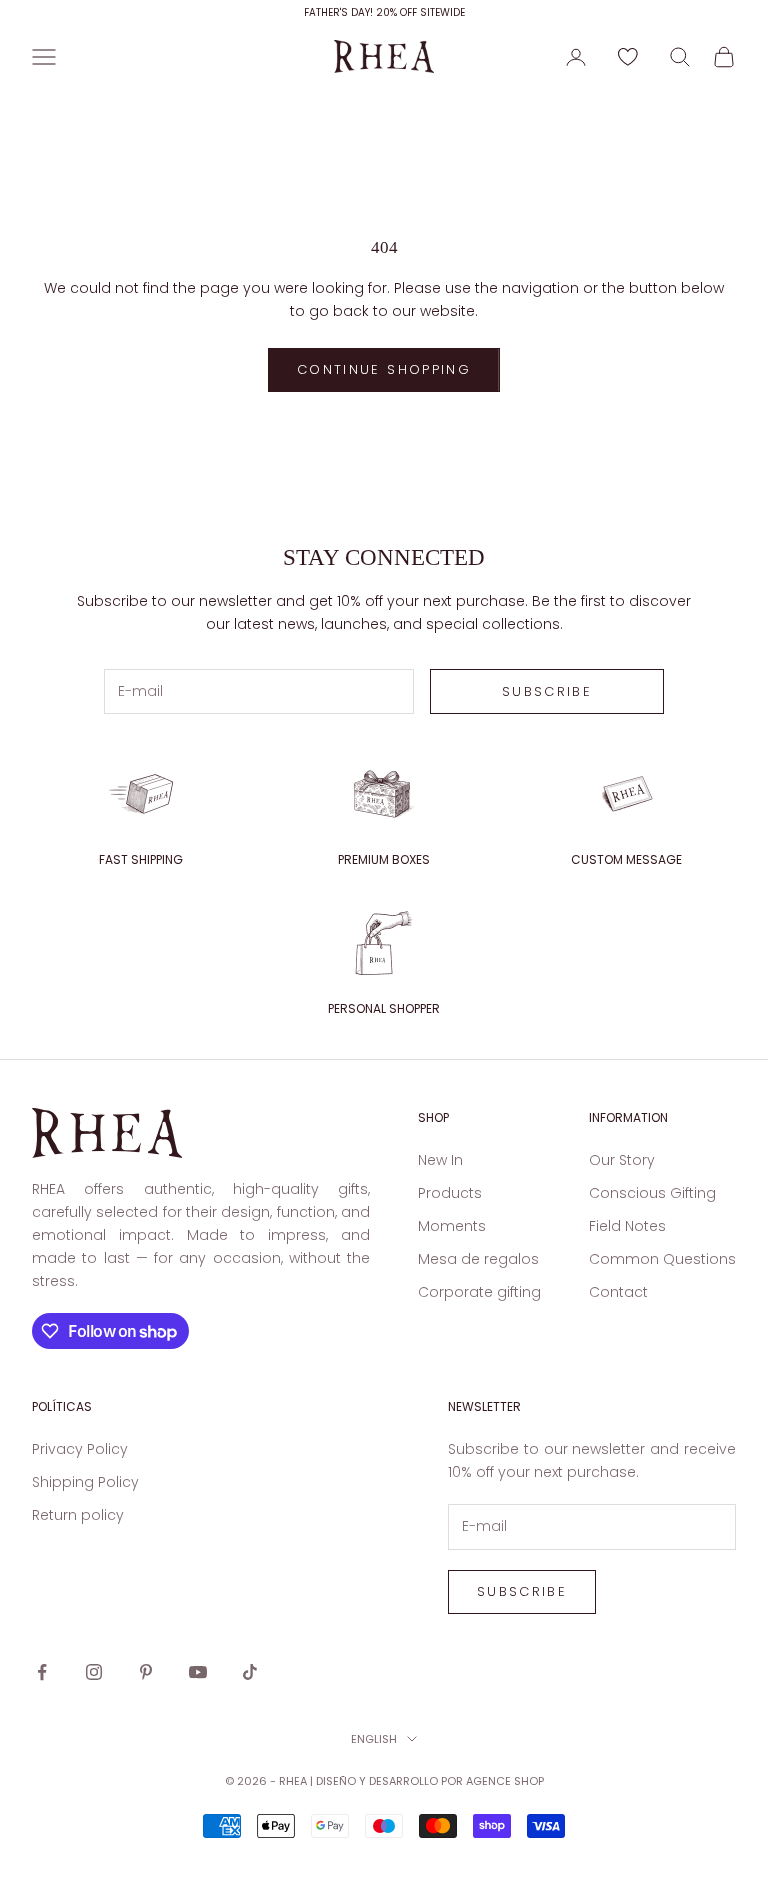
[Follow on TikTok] (250, 1672)
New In (440, 1160)
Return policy (78, 1515)
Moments (452, 1226)
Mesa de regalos (478, 1259)
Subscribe (547, 691)
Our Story (622, 1160)
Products (450, 1193)
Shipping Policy (85, 1482)
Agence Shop (505, 1781)
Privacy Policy (80, 1449)
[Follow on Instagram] (94, 1672)
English (374, 1739)
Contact (618, 1292)
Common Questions (662, 1259)
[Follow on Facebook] (42, 1672)
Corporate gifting (479, 1292)
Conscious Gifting (652, 1193)
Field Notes (627, 1226)
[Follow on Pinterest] (146, 1672)
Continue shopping (384, 369)
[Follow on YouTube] (198, 1672)
